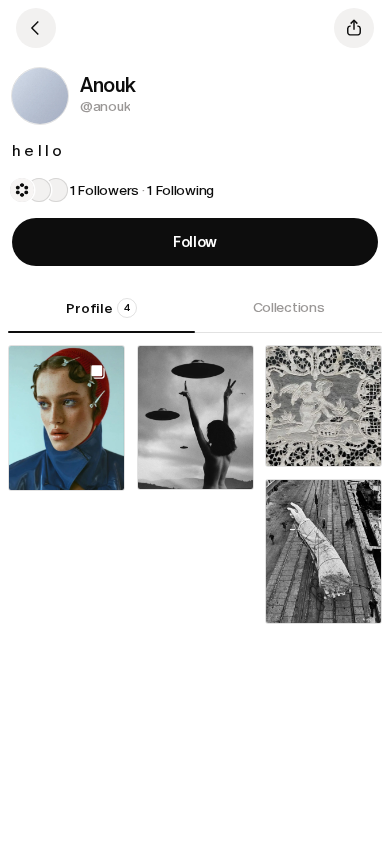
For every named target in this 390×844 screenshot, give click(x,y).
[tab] (101, 315)
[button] (40, 96)
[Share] (354, 28)
